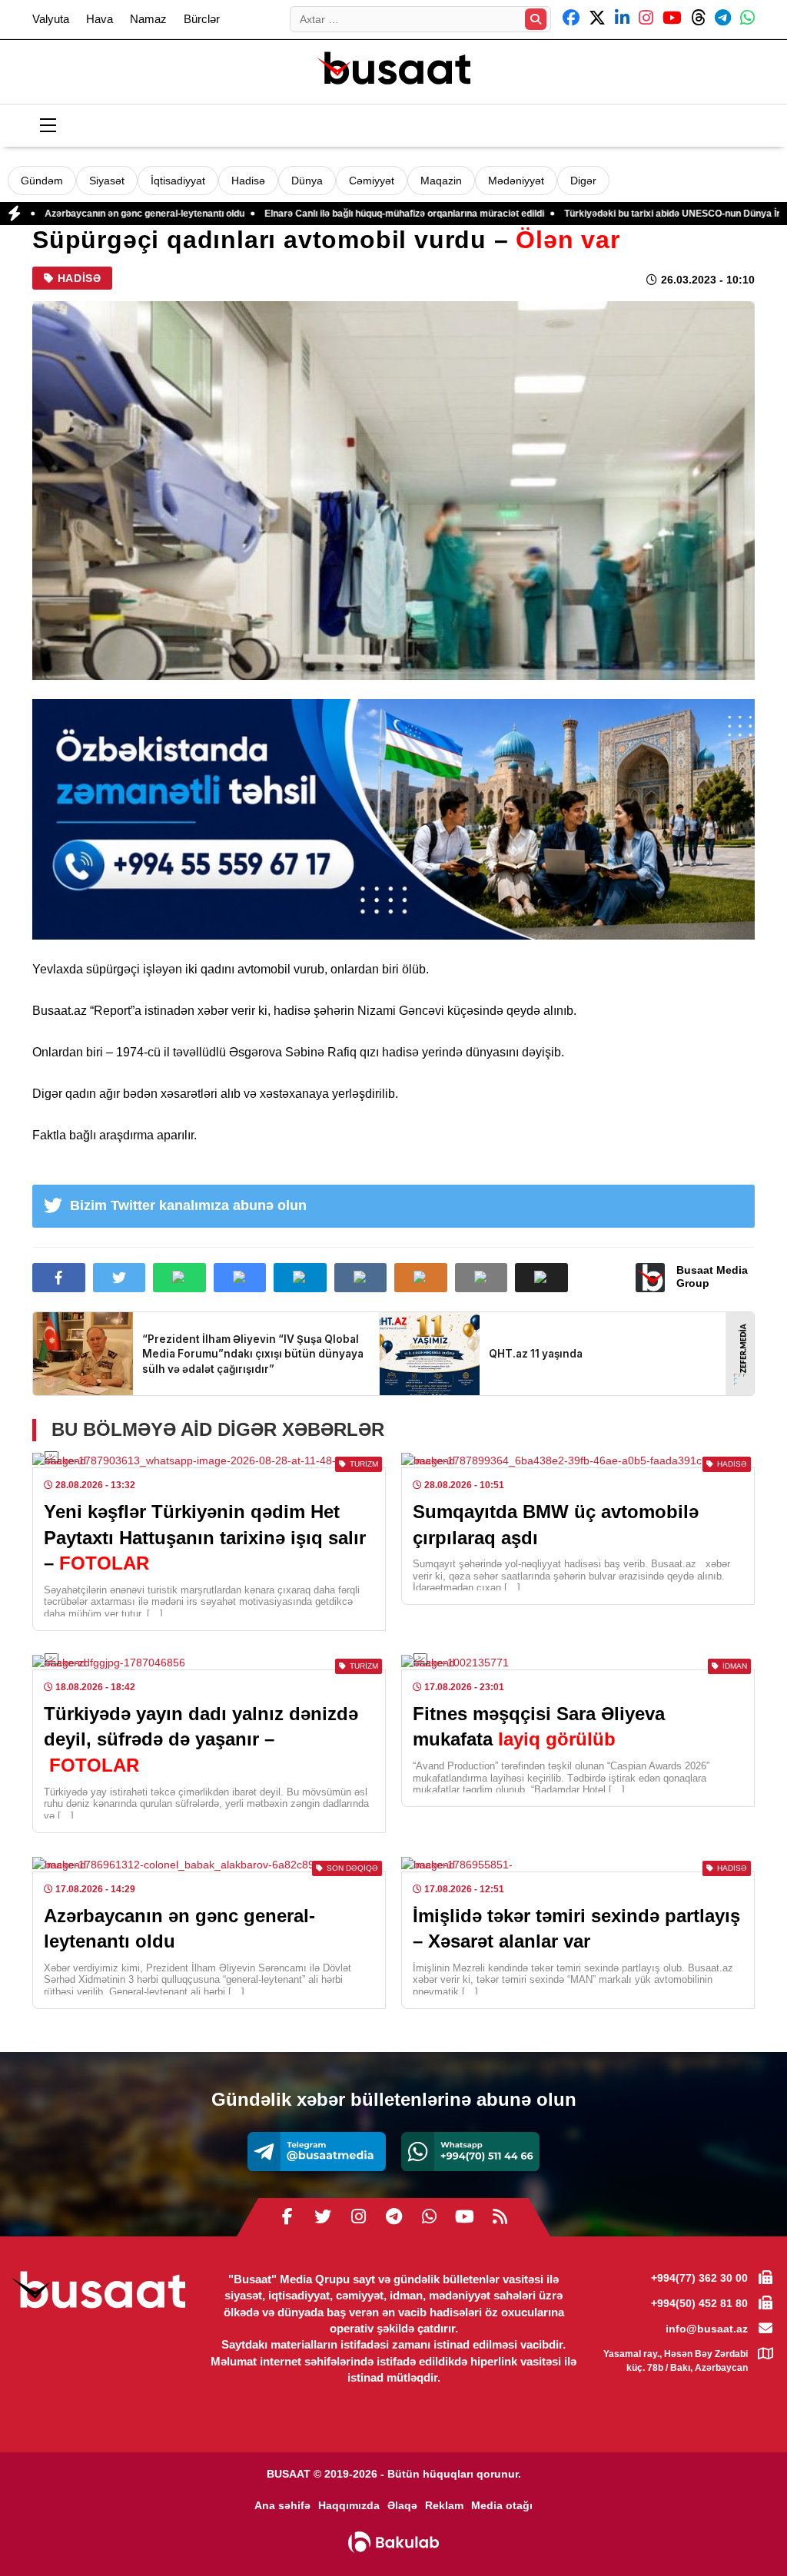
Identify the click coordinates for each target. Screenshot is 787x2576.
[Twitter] (323, 2217)
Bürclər (202, 19)
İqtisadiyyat (178, 181)
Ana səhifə (282, 2505)
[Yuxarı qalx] (744, 2533)
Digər (583, 181)
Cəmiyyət (372, 181)
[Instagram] (358, 2217)
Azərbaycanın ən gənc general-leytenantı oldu (179, 1929)
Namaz (148, 19)
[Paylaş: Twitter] (120, 1278)
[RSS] (500, 2217)
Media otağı (502, 2505)
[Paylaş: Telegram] (300, 1278)
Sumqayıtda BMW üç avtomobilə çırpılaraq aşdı (556, 1525)
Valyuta (51, 19)
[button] (541, 1278)
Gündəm (42, 181)
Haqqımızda (349, 2505)
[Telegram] (317, 2152)
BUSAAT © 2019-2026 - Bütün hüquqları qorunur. (394, 2474)
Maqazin (441, 181)
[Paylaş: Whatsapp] (179, 1278)
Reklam (444, 2505)
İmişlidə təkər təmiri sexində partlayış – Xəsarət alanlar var (576, 1929)
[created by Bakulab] (393, 2542)
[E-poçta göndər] (481, 1278)
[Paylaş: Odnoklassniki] (421, 1278)
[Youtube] (464, 2217)
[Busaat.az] (393, 70)
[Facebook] (287, 2217)
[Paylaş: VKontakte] (361, 1278)
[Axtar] (536, 19)
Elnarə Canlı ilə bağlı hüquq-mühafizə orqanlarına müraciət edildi (308, 214)
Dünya (307, 181)
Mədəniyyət (516, 181)
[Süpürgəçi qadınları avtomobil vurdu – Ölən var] (393, 491)
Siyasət (107, 181)
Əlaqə (402, 2505)
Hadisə (248, 181)
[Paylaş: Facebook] (59, 1278)
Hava (100, 19)
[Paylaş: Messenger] (240, 1278)
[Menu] (48, 126)
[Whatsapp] (470, 2152)
